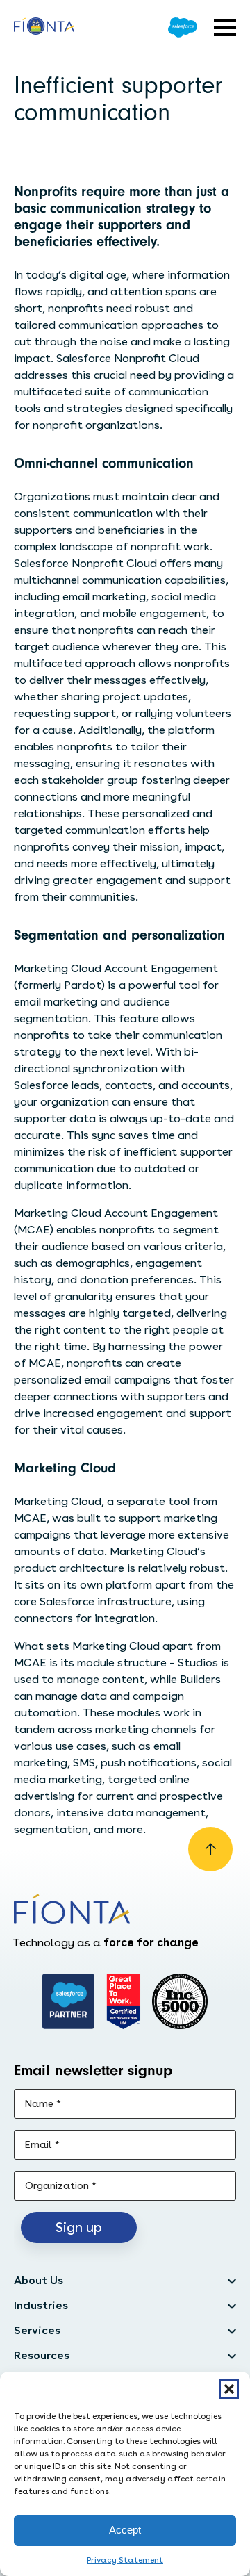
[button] (229, 2389)
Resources (42, 2355)
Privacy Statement (125, 2560)
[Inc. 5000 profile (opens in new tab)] (180, 2001)
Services (37, 2330)
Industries (41, 2305)
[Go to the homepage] (44, 28)
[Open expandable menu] (225, 28)
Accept (125, 2530)
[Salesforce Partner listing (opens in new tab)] (69, 2001)
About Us (39, 2280)
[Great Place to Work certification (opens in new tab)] (123, 2001)
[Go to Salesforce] (183, 27)
